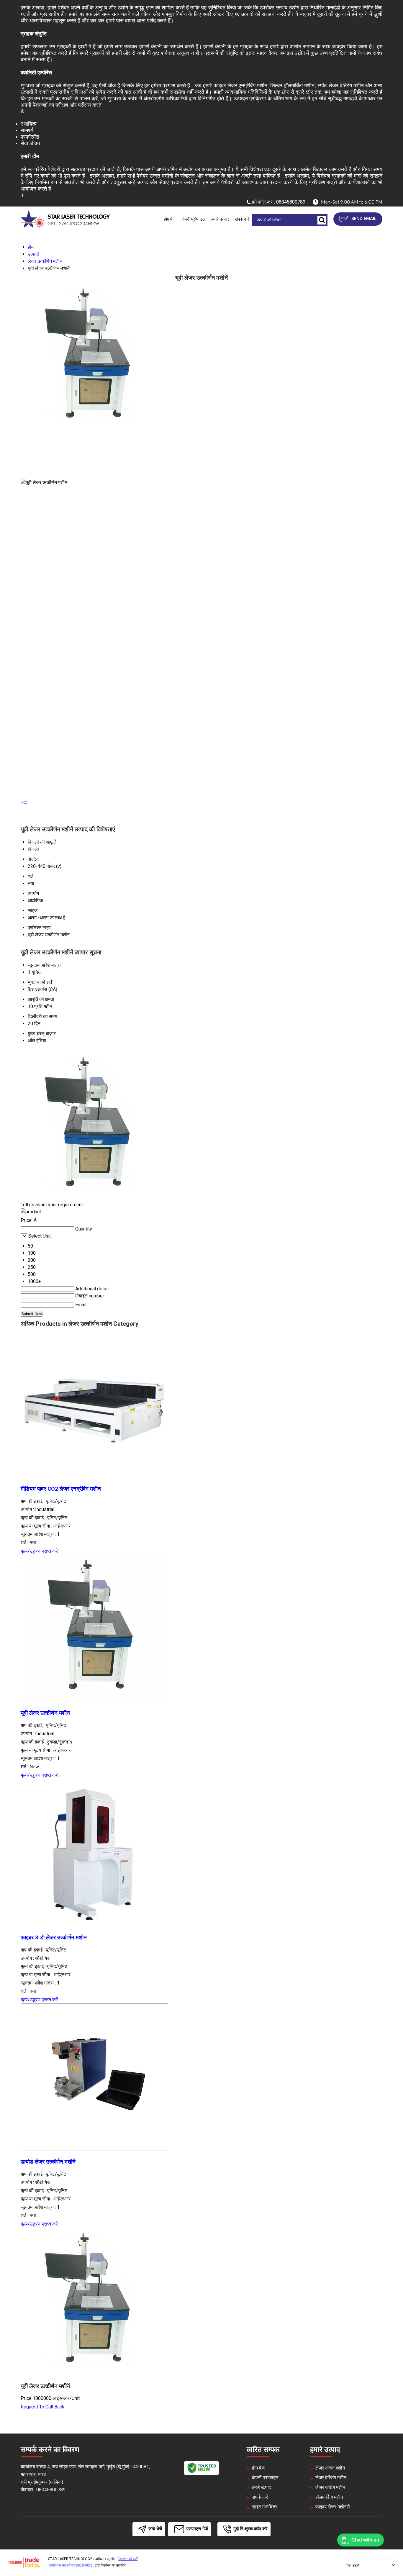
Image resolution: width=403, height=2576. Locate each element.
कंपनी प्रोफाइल (193, 219)
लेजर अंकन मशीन (330, 2468)
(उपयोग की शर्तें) (128, 2559)
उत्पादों (33, 254)
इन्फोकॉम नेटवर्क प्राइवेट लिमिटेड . (72, 2565)
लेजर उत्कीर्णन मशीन (45, 261)
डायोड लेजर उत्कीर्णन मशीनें (48, 2162)
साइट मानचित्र (265, 2507)
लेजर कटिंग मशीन (330, 2487)
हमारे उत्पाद (220, 219)
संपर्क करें (242, 219)
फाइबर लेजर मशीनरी (333, 2507)
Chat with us (365, 2540)
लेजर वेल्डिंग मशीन (331, 2478)
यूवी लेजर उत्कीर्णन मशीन (45, 1713)
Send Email (363, 219)
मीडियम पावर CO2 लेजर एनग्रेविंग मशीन (61, 1489)
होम (31, 247)
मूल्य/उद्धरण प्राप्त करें (39, 1551)
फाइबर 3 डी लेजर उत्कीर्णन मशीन (54, 1938)
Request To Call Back (42, 2407)
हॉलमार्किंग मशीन (329, 2497)
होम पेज (170, 219)
